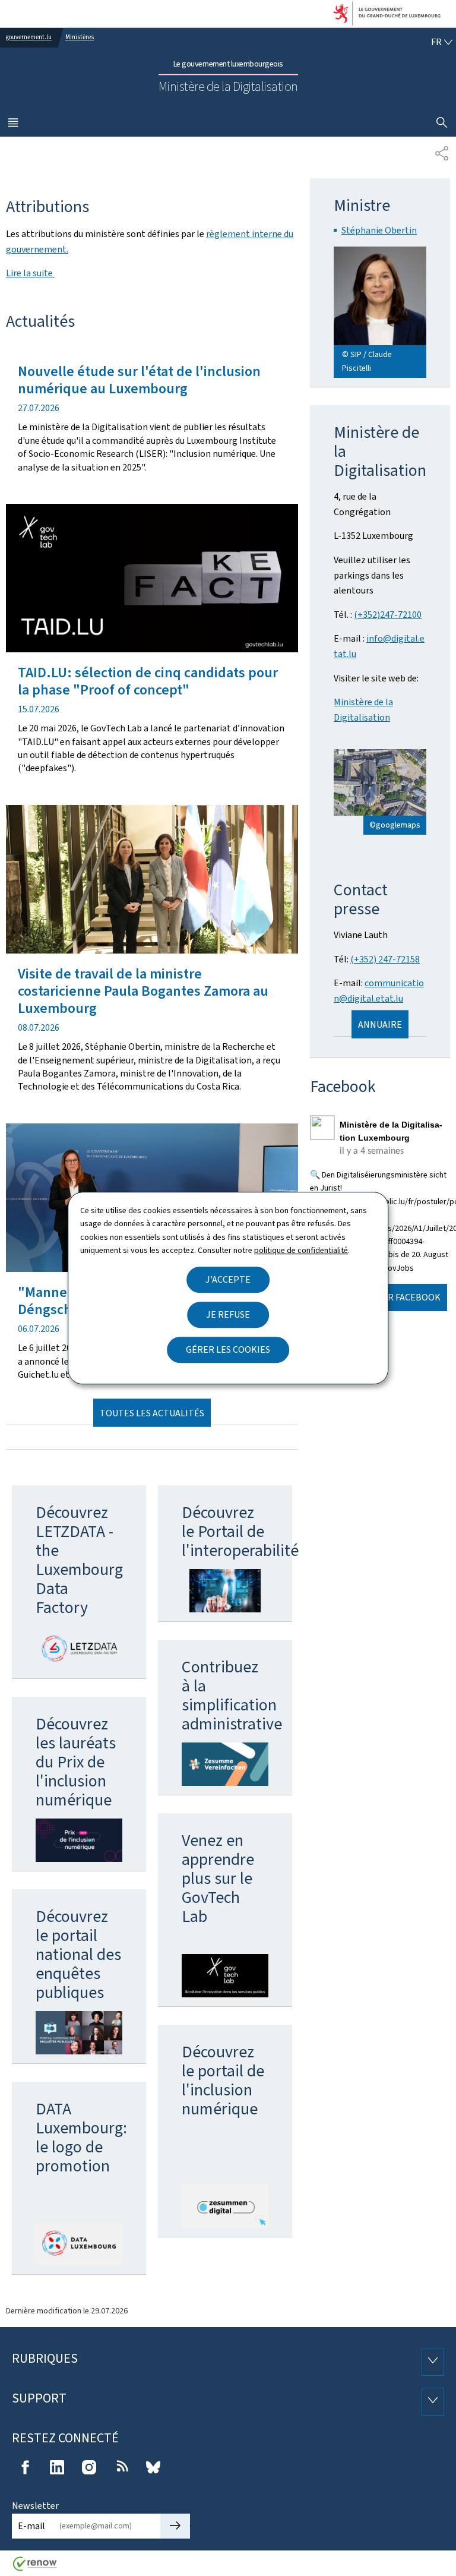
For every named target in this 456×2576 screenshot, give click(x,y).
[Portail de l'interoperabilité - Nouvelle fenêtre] (225, 1590)
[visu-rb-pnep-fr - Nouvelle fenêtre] (79, 2033)
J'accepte (228, 1279)
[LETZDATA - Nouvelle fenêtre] (79, 1647)
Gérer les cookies (228, 1349)
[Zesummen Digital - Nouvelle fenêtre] (225, 2206)
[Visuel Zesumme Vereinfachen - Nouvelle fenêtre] (225, 1764)
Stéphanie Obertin (379, 230)
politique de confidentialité (301, 1250)
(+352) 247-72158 (385, 959)
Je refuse (228, 1314)
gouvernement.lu (29, 37)
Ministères (80, 37)
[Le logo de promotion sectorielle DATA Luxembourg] (79, 2244)
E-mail (31, 2526)
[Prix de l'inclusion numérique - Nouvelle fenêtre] (79, 1840)
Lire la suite (30, 273)
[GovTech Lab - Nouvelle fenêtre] (225, 1976)
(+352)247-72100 (388, 615)
